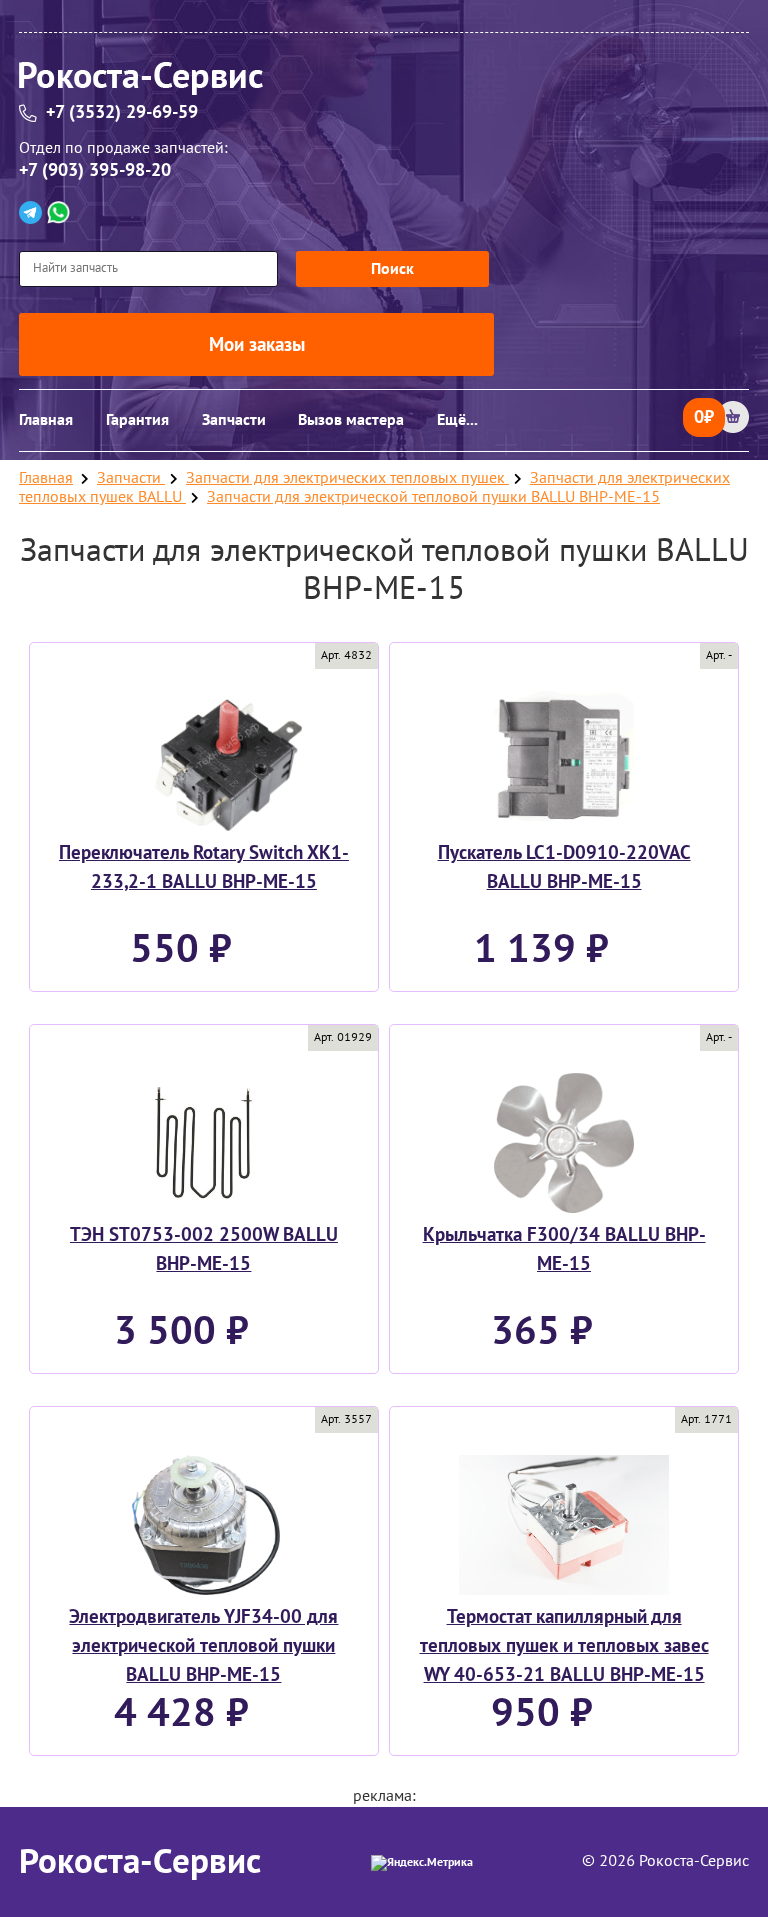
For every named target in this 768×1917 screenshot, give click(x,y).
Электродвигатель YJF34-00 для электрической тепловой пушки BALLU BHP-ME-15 (203, 1645)
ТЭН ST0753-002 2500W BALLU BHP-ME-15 (204, 1249)
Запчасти (234, 420)
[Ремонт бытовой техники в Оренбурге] (384, 81)
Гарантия (137, 420)
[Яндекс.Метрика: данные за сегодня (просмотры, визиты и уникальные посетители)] (422, 1863)
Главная (46, 420)
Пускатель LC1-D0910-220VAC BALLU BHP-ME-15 (564, 867)
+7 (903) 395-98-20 (95, 170)
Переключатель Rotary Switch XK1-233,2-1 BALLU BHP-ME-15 (204, 867)
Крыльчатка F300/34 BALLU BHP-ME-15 (564, 1249)
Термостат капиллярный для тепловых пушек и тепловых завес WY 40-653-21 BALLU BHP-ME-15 (564, 1645)
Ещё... (457, 420)
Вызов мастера (351, 420)
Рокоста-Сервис (140, 1862)
